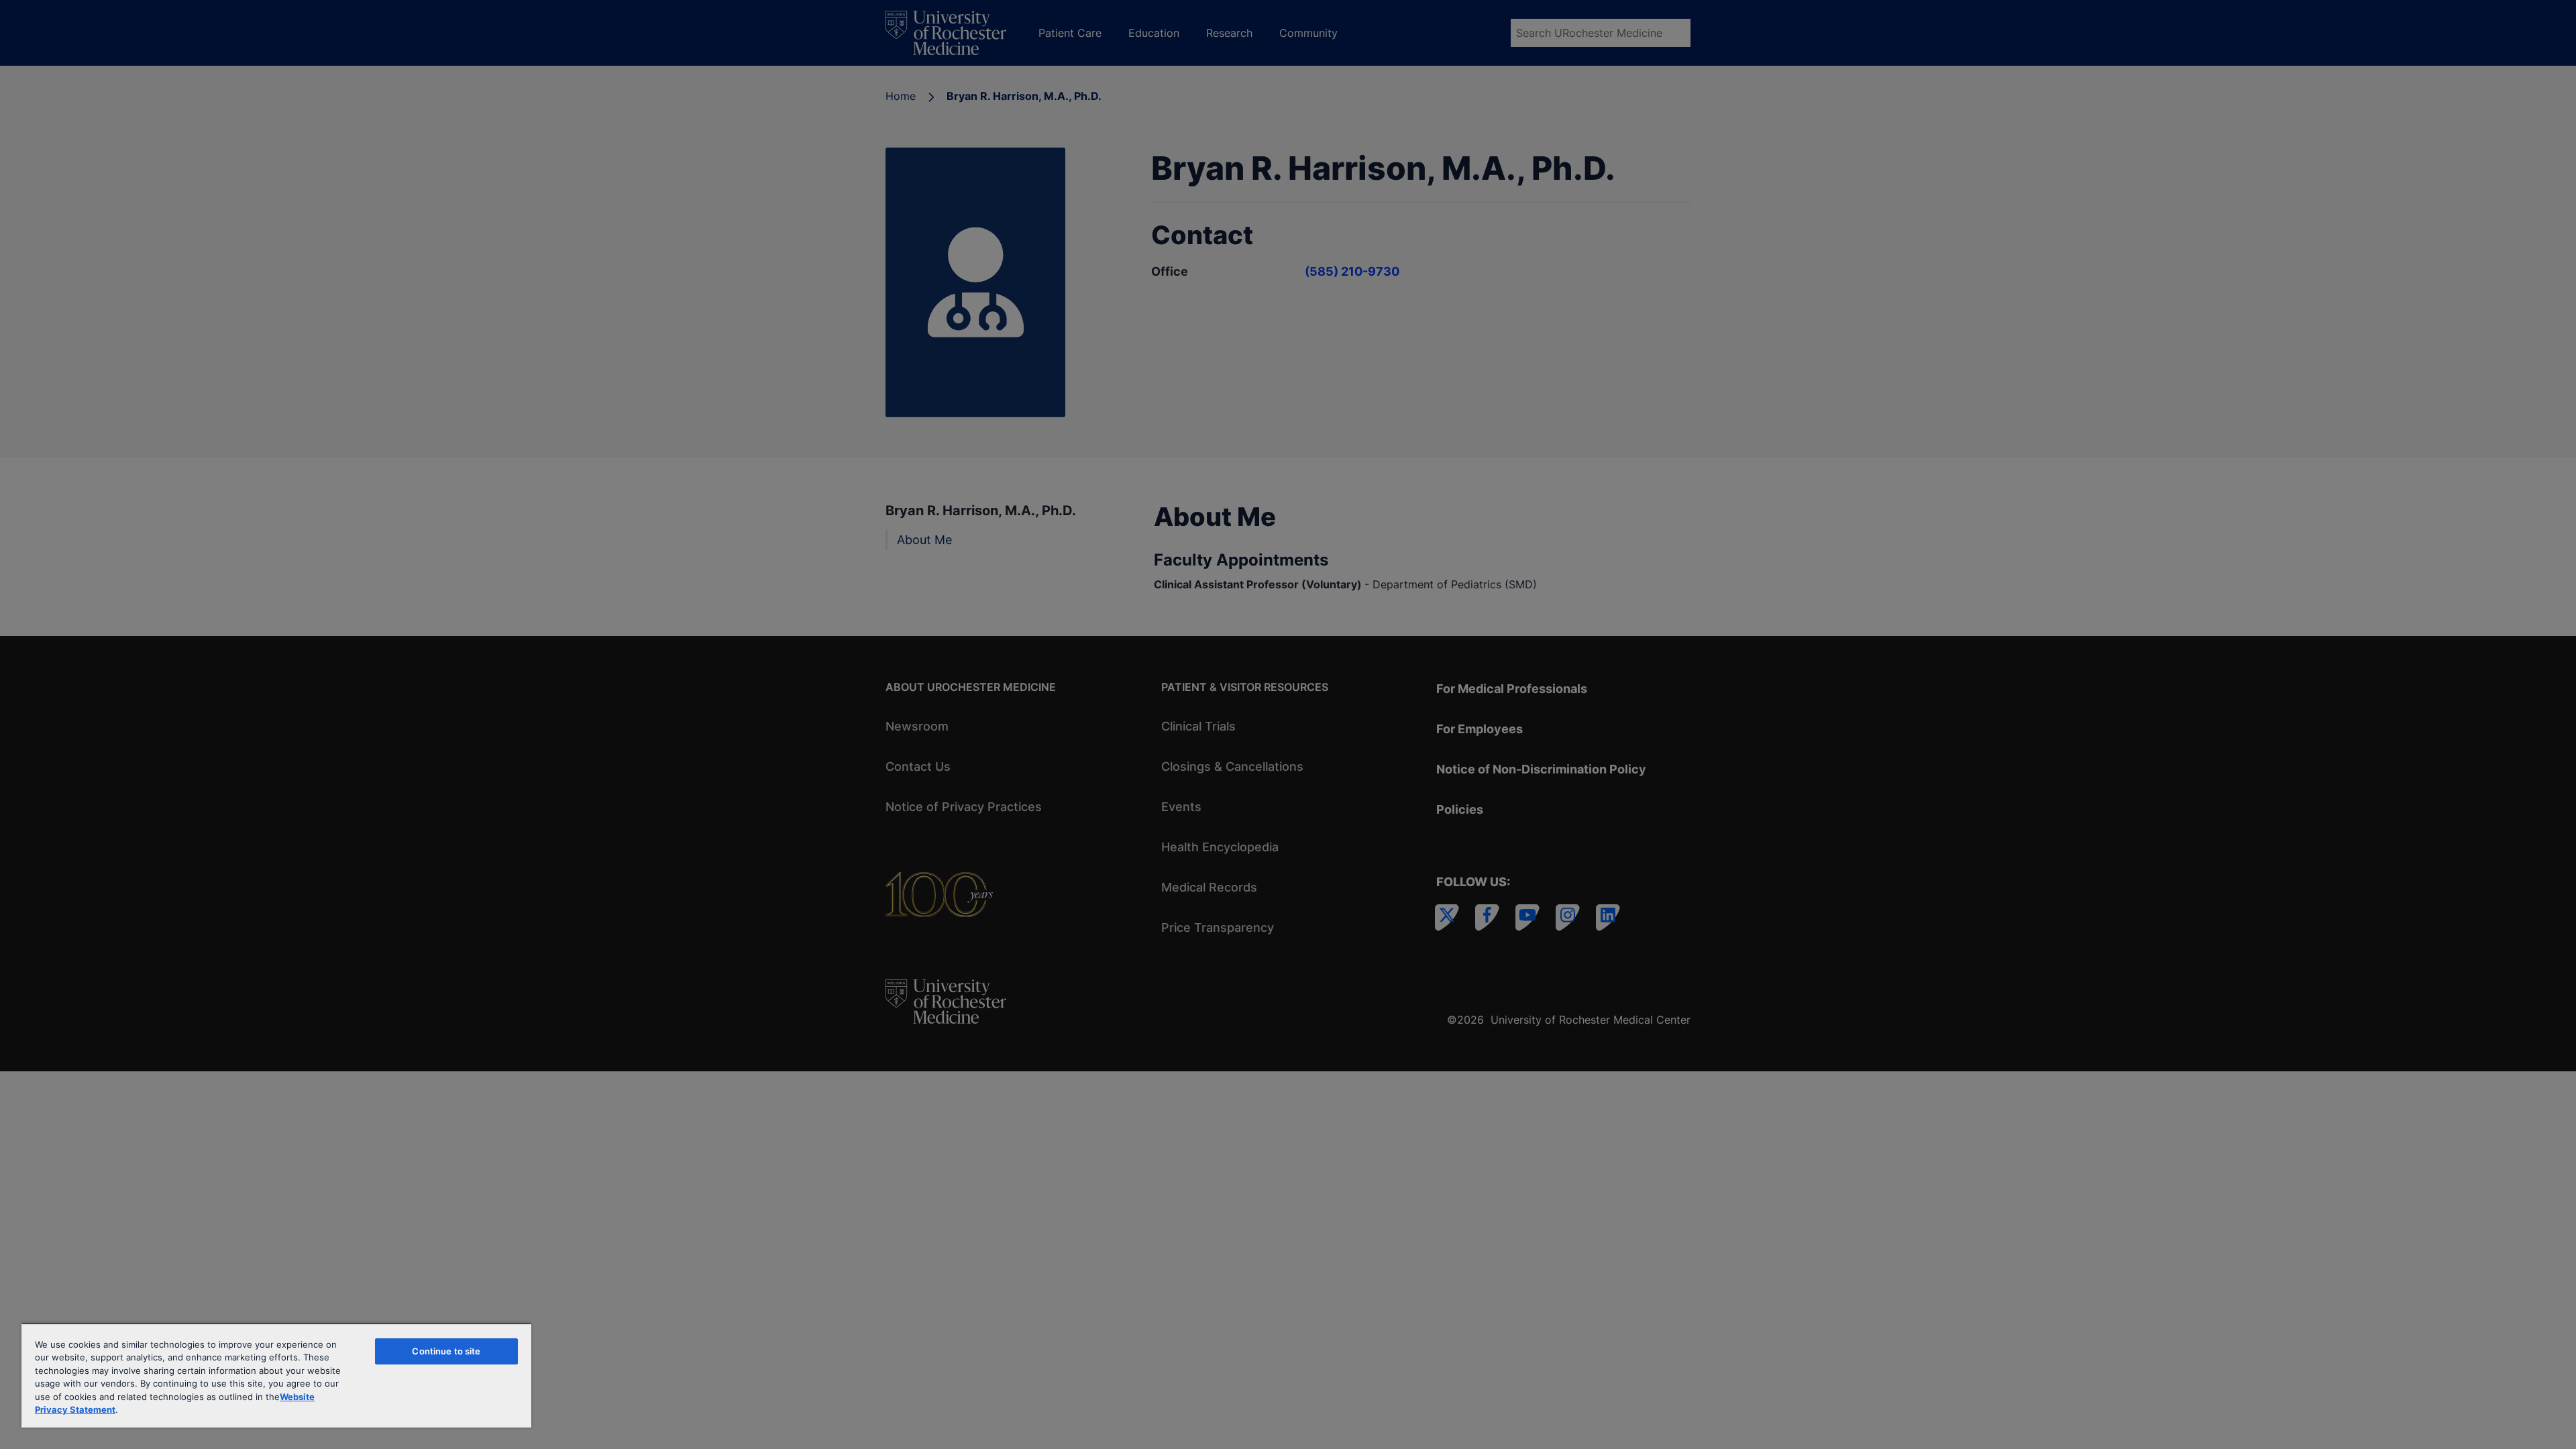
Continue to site (446, 1351)
